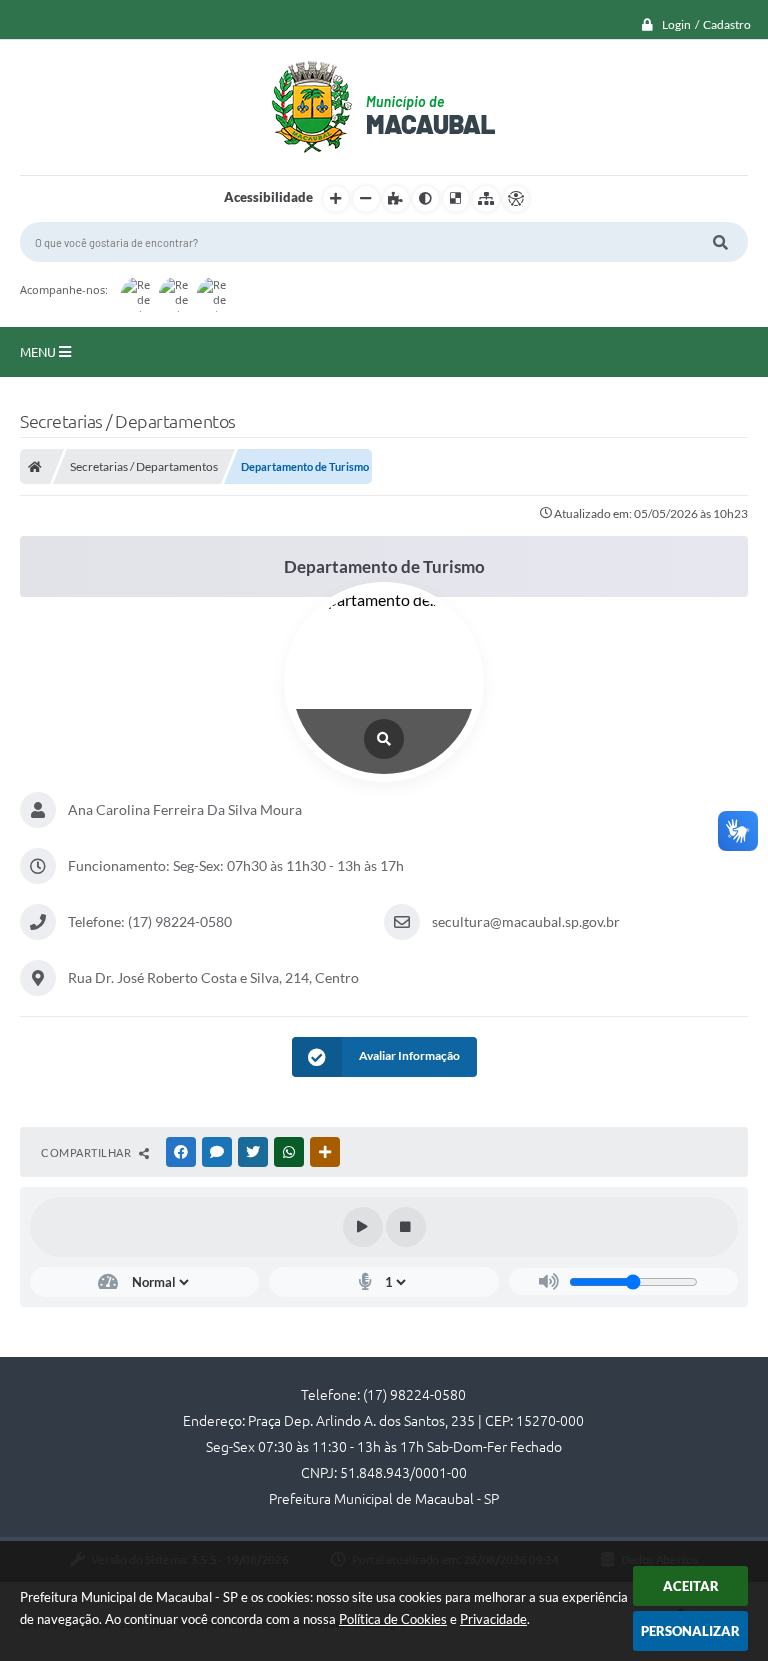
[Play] (363, 1227)
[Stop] (406, 1227)
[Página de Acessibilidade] (516, 199)
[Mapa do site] (486, 199)
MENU (39, 352)
